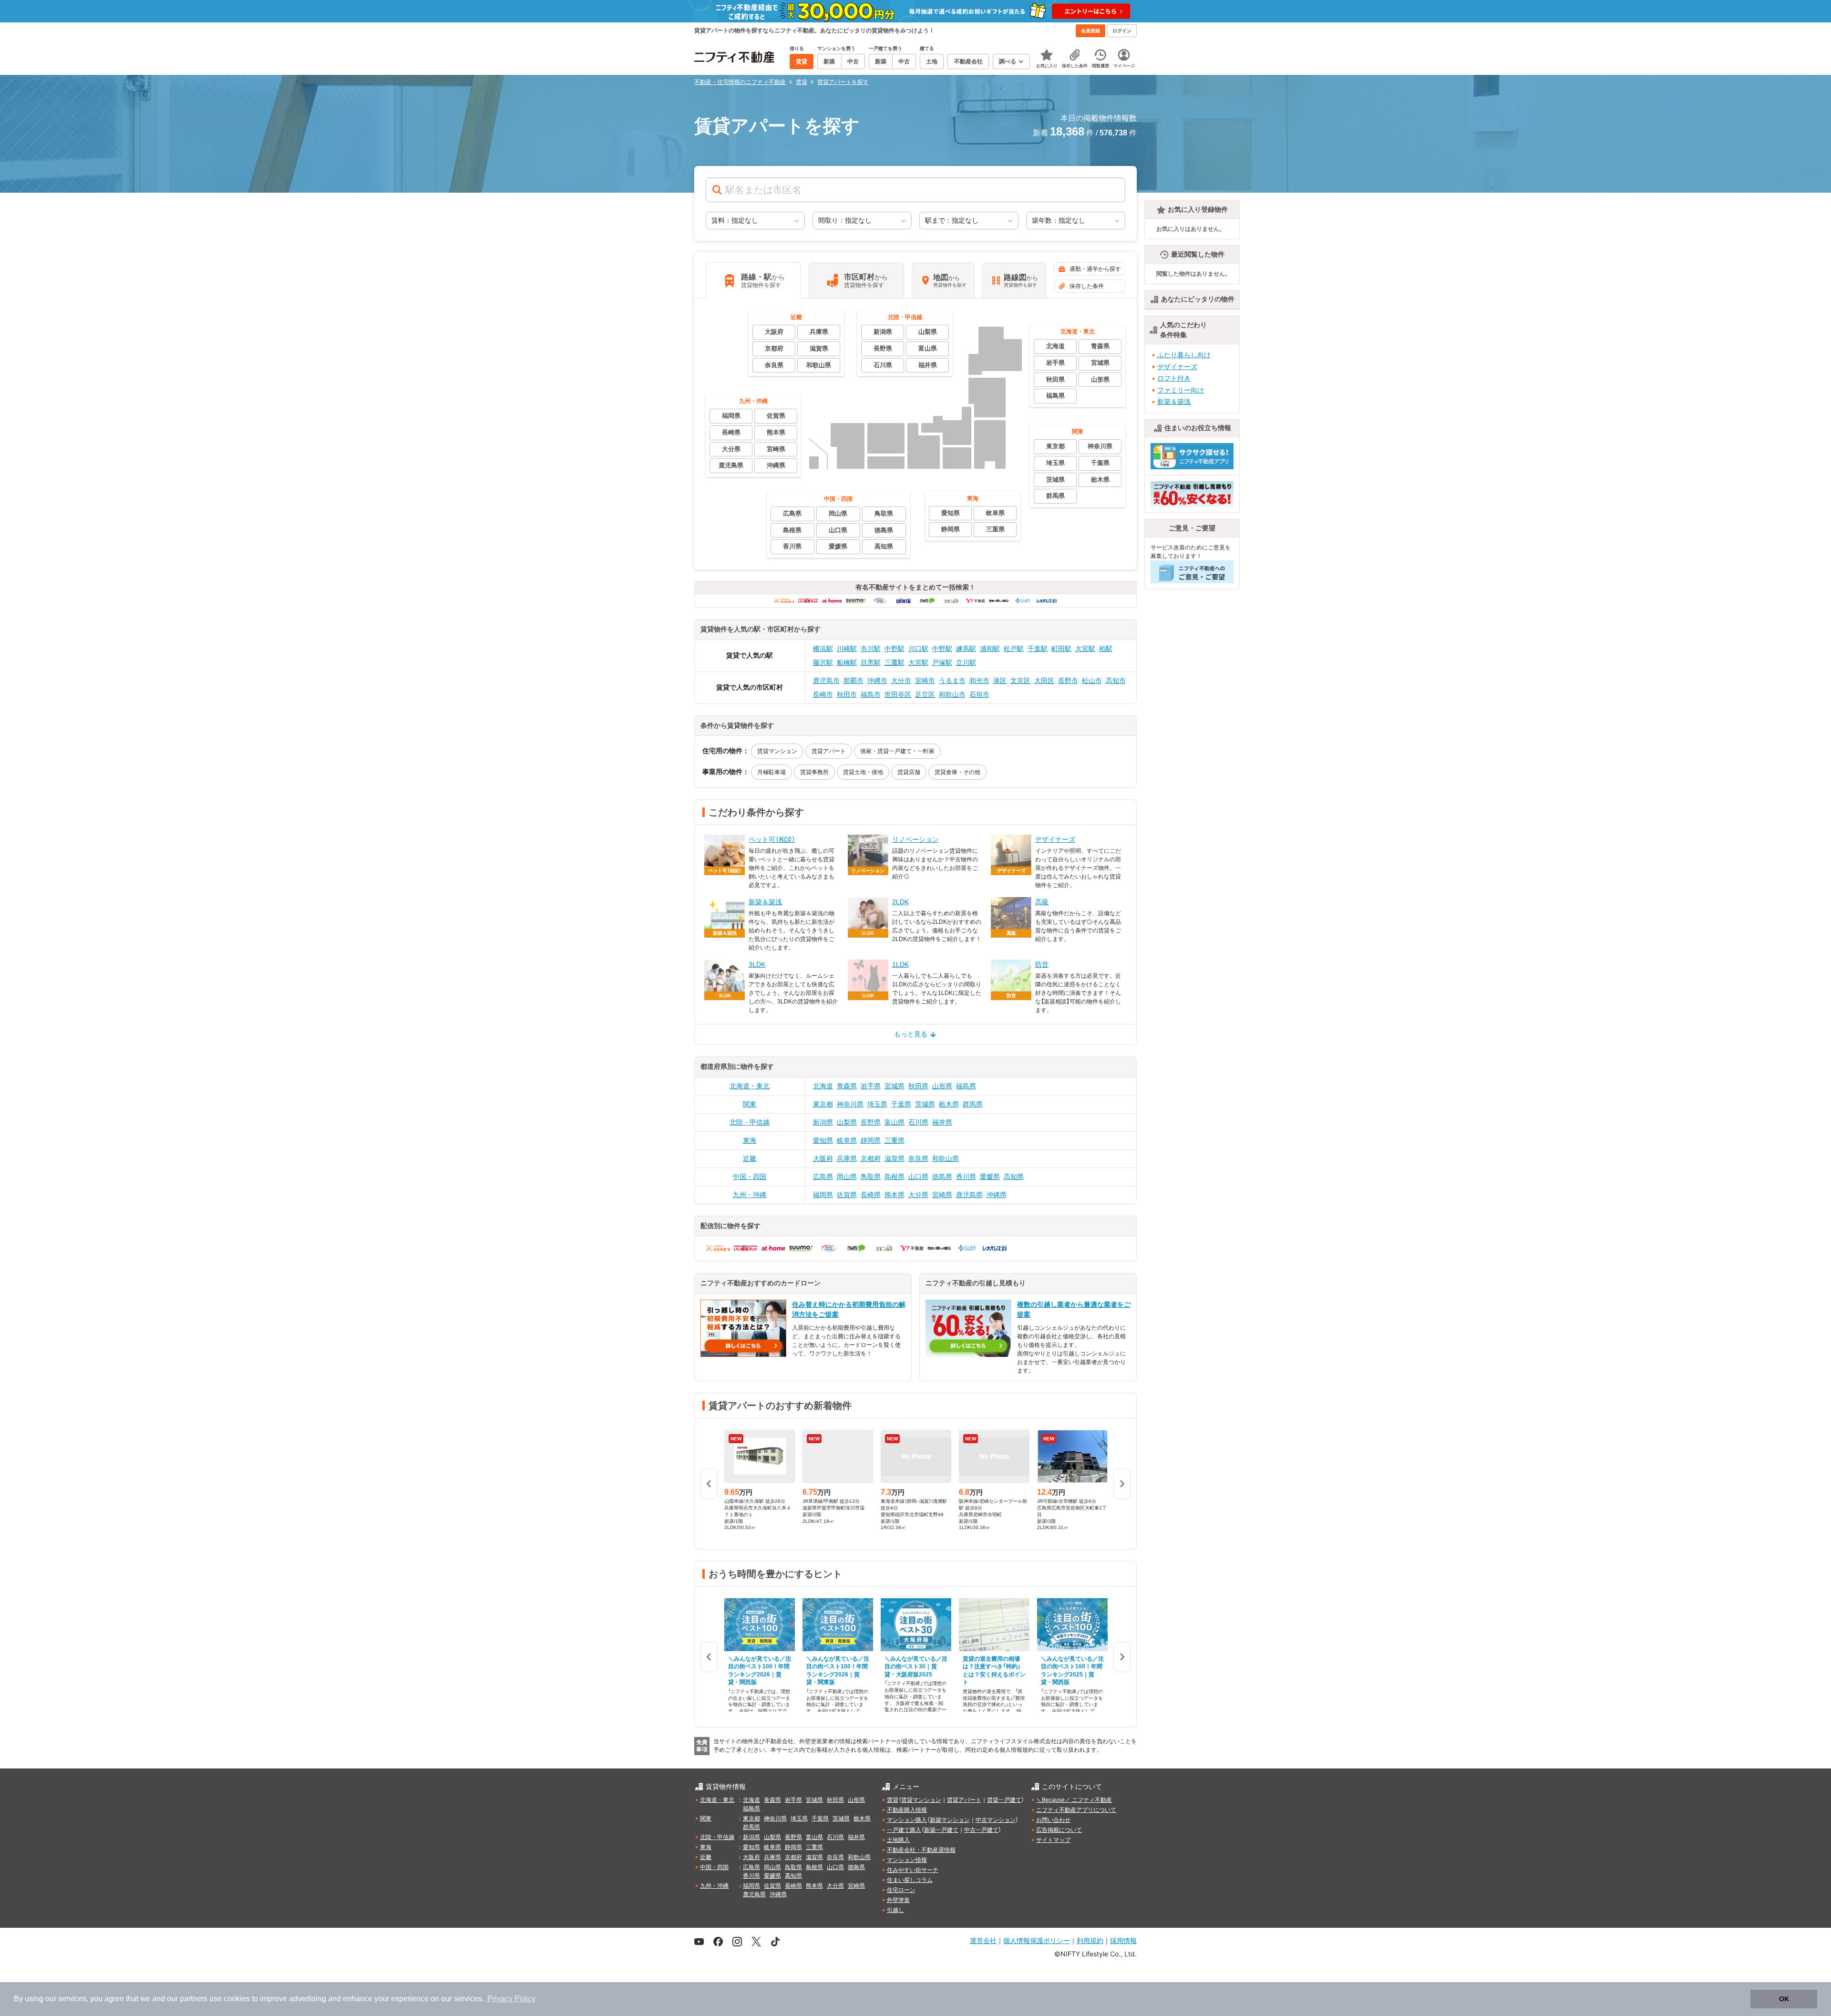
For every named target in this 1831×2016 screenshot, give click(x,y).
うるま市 (952, 681)
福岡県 (823, 1195)
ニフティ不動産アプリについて (1076, 1810)
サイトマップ (1053, 1840)
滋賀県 (895, 1158)
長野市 (1068, 681)
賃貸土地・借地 (863, 772)
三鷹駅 (895, 662)
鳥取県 (871, 1177)
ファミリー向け (1181, 390)
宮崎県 (942, 1195)
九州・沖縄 (750, 1195)
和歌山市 (952, 694)
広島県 (823, 1177)
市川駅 (871, 649)
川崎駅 (847, 649)
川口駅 (918, 649)
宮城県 (895, 1086)
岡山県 (847, 1177)
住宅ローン (901, 1890)
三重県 (895, 1140)
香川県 (966, 1177)
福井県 (942, 1122)
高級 (1042, 902)
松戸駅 (1014, 649)
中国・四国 (750, 1177)
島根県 (895, 1177)
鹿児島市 (826, 681)
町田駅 (1061, 649)
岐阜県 (847, 1140)
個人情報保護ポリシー (1037, 1940)
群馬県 (973, 1104)
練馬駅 (966, 649)
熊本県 (895, 1195)
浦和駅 (990, 649)
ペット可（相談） (772, 839)
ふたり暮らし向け (1184, 355)
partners (194, 1999)
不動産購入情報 (907, 1810)
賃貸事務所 (814, 772)
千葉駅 (1038, 649)
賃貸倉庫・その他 (957, 772)
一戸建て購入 (904, 1830)
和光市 (979, 681)
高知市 (1116, 681)
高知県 (1014, 1177)
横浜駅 (823, 649)
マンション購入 (907, 1820)
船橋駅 (847, 662)
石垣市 (979, 694)
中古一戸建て (981, 1830)
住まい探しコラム (910, 1880)
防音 (1042, 964)
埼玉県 (877, 1104)
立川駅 (966, 662)
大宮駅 (1085, 649)
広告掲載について (1059, 1830)
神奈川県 (850, 1104)
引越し (895, 1910)
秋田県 (918, 1086)
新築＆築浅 (765, 902)
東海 (750, 1140)
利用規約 (1090, 1940)
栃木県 (949, 1104)
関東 (750, 1104)
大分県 (918, 1195)
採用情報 (1123, 1940)
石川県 (918, 1122)
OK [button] (1784, 1999)
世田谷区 (898, 694)
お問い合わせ (1053, 1820)
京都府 (871, 1158)
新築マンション (950, 1820)
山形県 (942, 1086)
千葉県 (901, 1104)
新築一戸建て (941, 1830)
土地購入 (898, 1840)
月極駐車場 (771, 772)
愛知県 (823, 1140)
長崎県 (871, 1195)
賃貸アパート (829, 751)
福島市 (871, 694)
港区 (1000, 681)
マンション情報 (907, 1860)
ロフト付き (1174, 378)
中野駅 (895, 649)
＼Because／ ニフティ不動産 (1074, 1800)
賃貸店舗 (909, 772)
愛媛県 (990, 1177)
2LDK (900, 902)
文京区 (1020, 681)
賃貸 (893, 1800)
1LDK (900, 964)
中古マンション (996, 1820)
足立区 (925, 694)
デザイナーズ (1055, 839)
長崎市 (823, 694)
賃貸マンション (777, 751)
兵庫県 (847, 1158)
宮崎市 (925, 681)
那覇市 (854, 681)
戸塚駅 (942, 662)
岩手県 (871, 1086)
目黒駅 (871, 662)
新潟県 (823, 1122)
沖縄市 (877, 681)
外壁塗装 (898, 1900)
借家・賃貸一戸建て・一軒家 (897, 751)
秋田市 (847, 694)
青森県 (847, 1086)
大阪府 (823, 1158)
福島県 (966, 1086)
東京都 (823, 1104)
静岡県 (871, 1140)
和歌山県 (946, 1158)
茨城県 (925, 1104)
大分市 (901, 681)
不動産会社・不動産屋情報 (921, 1850)
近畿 (750, 1158)
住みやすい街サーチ (913, 1870)
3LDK (757, 964)
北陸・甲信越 (750, 1122)
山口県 (918, 1177)
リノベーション (915, 839)
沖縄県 (997, 1195)
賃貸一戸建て (1004, 1800)
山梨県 (847, 1122)
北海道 (823, 1086)
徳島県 (942, 1177)
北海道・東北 (750, 1086)
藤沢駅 (823, 662)
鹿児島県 (969, 1195)
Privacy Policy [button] (511, 1999)
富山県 (895, 1122)
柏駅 (1106, 649)
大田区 (1044, 681)
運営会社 (983, 1940)
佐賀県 (847, 1195)
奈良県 (918, 1158)
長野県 (871, 1122)
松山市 (1092, 681)
